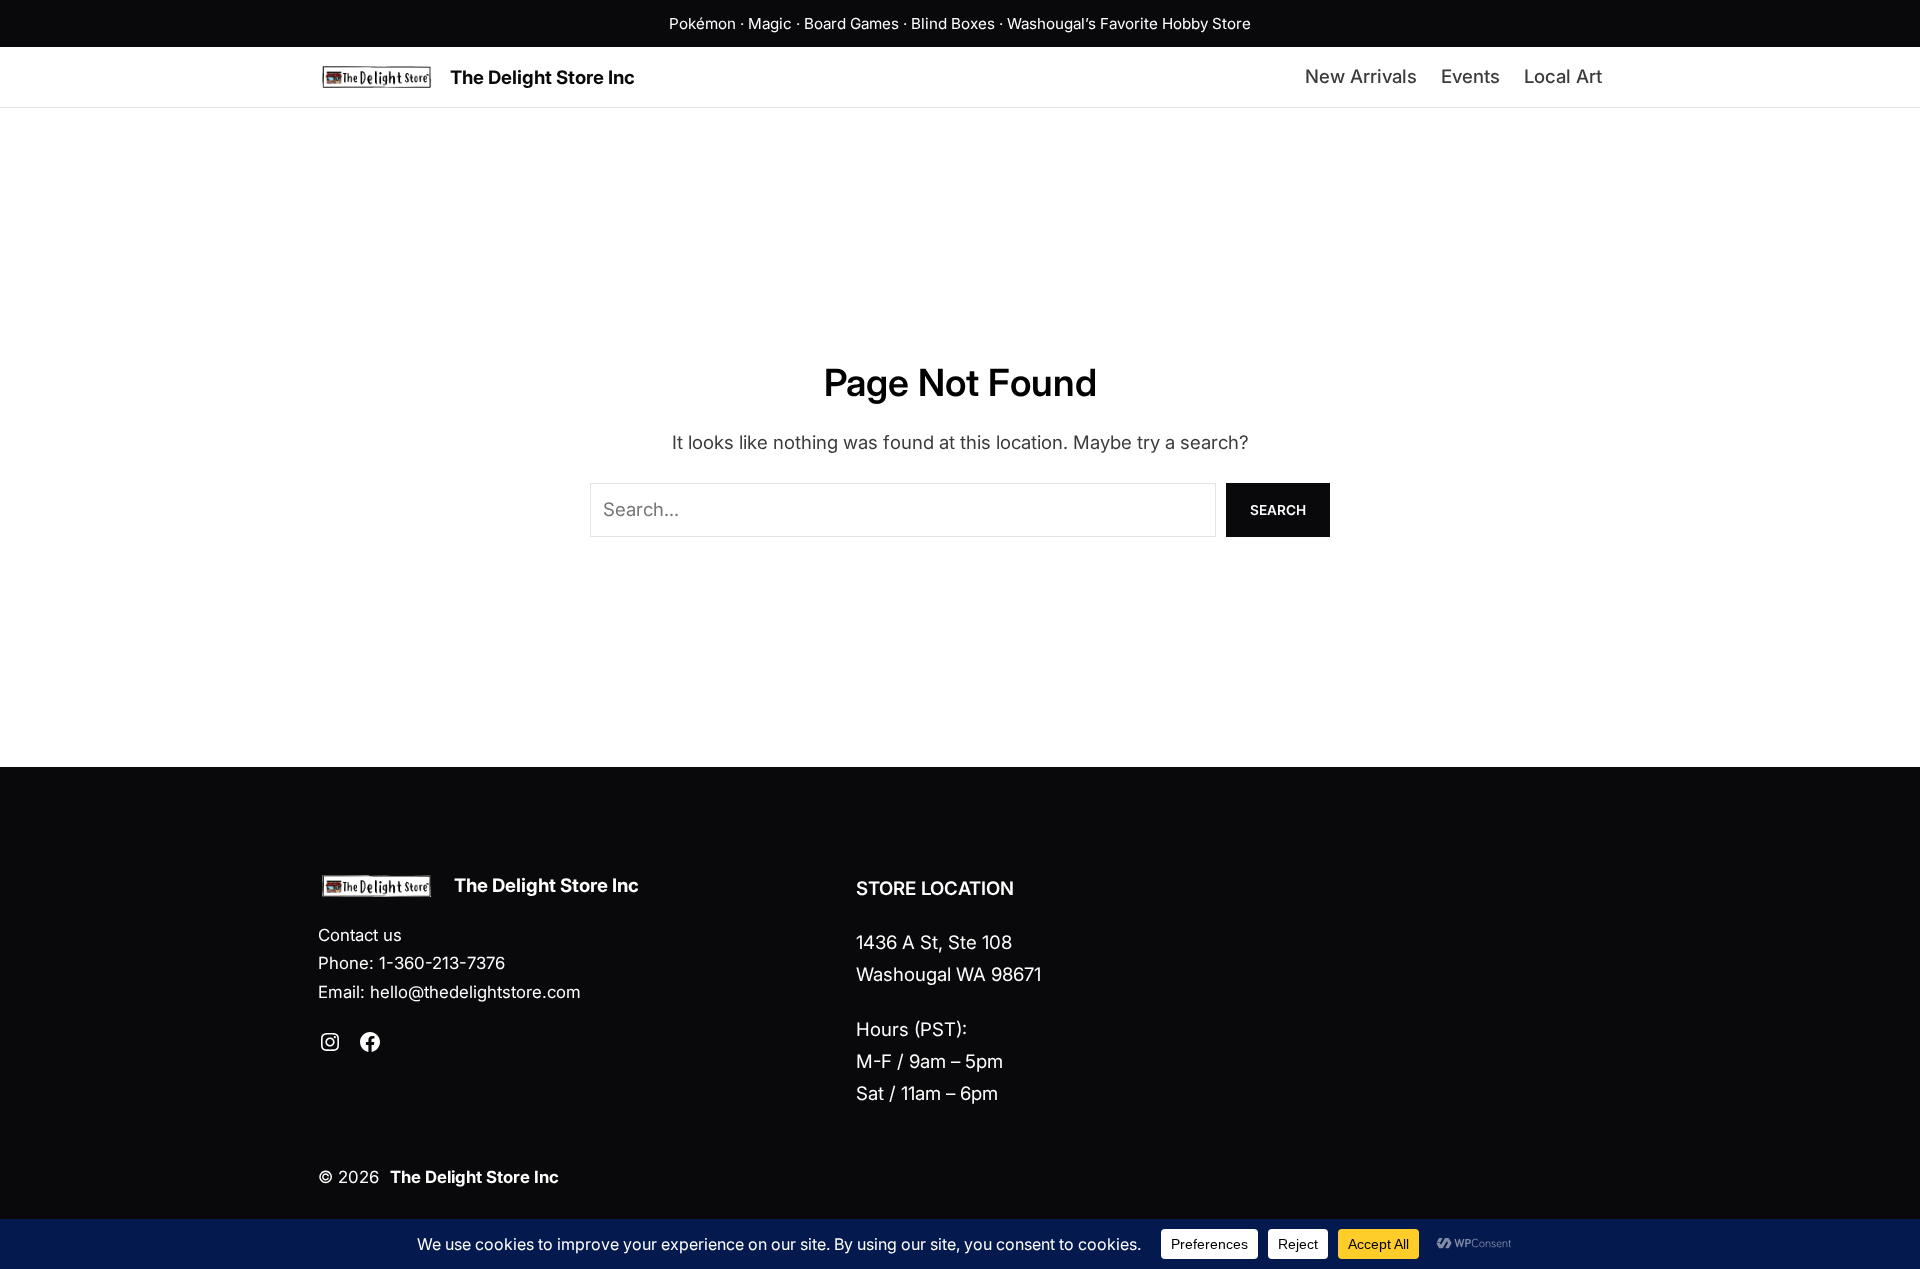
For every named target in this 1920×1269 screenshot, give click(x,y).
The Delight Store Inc (542, 77)
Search (1278, 510)
